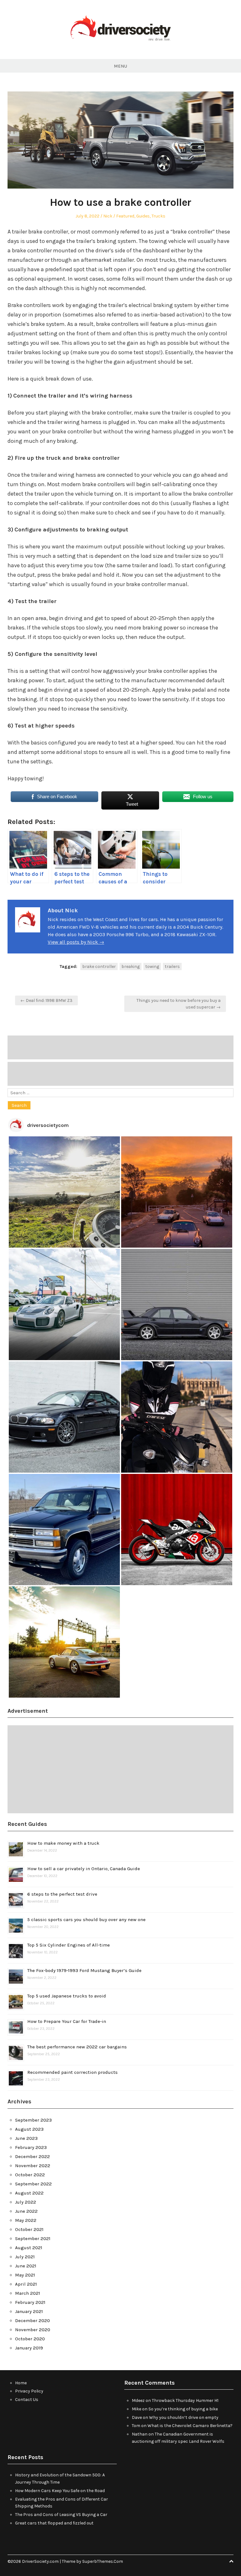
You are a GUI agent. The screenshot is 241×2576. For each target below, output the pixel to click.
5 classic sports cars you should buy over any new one (86, 1920)
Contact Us (27, 2400)
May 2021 (25, 2275)
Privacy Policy (29, 2391)
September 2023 (33, 2120)
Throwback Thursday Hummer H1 (185, 2400)
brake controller (99, 967)
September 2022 (33, 2184)
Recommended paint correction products (72, 2072)
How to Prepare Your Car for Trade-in (67, 2021)
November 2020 (33, 2330)
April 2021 (26, 2284)
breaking (131, 967)
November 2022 (33, 2166)
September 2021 (33, 2238)
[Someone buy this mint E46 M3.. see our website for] (64, 1417)
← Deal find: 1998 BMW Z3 (46, 1000)
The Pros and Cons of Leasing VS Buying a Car (61, 2515)
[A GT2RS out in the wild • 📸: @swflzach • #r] (64, 1304)
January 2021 (29, 2311)
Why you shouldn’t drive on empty (184, 2417)
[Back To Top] (231, 2561)
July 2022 (26, 2202)
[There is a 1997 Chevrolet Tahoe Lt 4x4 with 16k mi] (64, 1530)
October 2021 (29, 2229)
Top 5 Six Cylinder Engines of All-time (69, 1945)
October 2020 (30, 2339)
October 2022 (30, 2175)
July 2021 (25, 2257)
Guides (143, 216)
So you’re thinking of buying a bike (183, 2409)
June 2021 (26, 2266)
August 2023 (29, 2129)
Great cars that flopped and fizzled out (54, 2523)
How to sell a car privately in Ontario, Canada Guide (84, 1869)
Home (21, 2383)
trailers (172, 967)
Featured (125, 216)
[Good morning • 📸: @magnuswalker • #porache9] (177, 1192)
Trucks (158, 216)
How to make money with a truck (63, 1843)
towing (152, 967)
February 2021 (30, 2302)
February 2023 (31, 2147)
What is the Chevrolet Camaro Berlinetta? (190, 2426)
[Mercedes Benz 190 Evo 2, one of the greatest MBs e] (177, 1304)
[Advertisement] (120, 1047)
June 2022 (26, 2211)
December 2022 (32, 2156)
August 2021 (29, 2248)
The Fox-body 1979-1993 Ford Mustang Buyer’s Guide (84, 1970)
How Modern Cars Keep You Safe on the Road (60, 2491)
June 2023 (26, 2138)
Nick (108, 216)
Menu (120, 66)
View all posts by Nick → (76, 942)
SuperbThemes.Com (103, 2561)
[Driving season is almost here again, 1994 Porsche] (64, 1642)
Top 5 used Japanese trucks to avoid (67, 1996)
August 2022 (29, 2193)
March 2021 (28, 2293)
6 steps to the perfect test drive (62, 1894)
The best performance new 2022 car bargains (77, 2047)
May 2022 (26, 2220)
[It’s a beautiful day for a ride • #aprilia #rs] (177, 1530)
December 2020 (32, 2321)
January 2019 (29, 2348)
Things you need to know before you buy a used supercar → (179, 1004)
